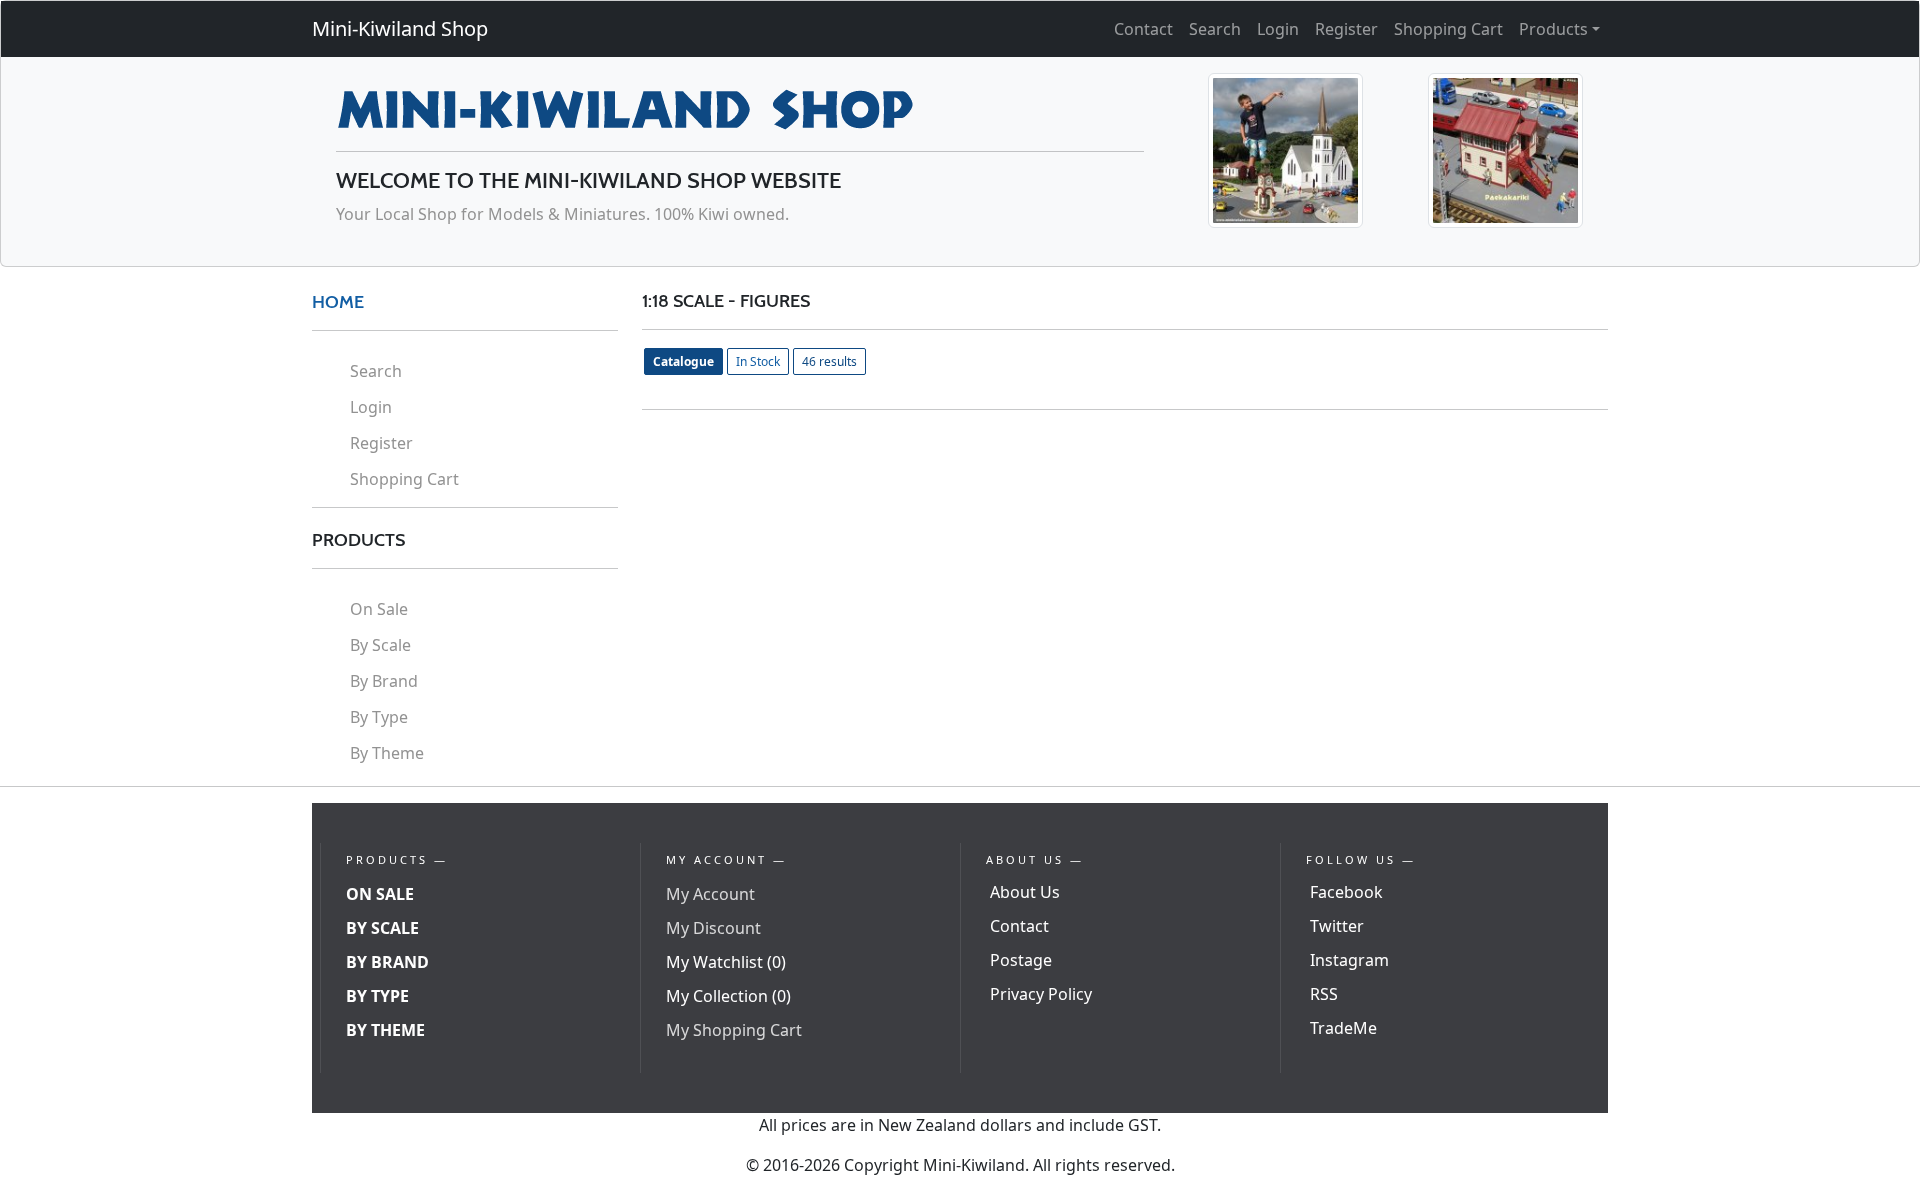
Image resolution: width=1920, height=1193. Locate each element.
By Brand (384, 681)
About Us (1025, 892)
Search (1215, 29)
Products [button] (1553, 29)
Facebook (1346, 892)
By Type (379, 717)
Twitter (1337, 926)
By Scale (380, 645)
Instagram (1349, 960)
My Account (710, 894)
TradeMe (1343, 1028)
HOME (338, 302)
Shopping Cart (1448, 29)
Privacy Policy (1041, 994)
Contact (1143, 29)
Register (1346, 29)
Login (1278, 29)
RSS (1324, 994)
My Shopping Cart (734, 1030)
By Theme (387, 753)
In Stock (758, 361)
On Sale (379, 609)
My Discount (713, 928)
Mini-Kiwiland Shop (400, 28)
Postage (1021, 960)
